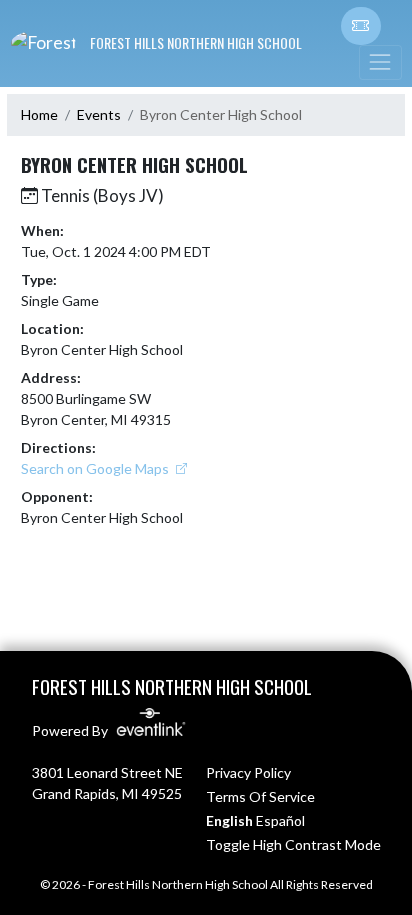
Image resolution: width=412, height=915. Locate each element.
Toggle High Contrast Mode (293, 844)
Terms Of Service (260, 796)
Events (99, 114)
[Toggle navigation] (380, 62)
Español (280, 820)
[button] (361, 26)
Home (39, 114)
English (229, 820)
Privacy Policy (248, 772)
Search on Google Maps (96, 468)
